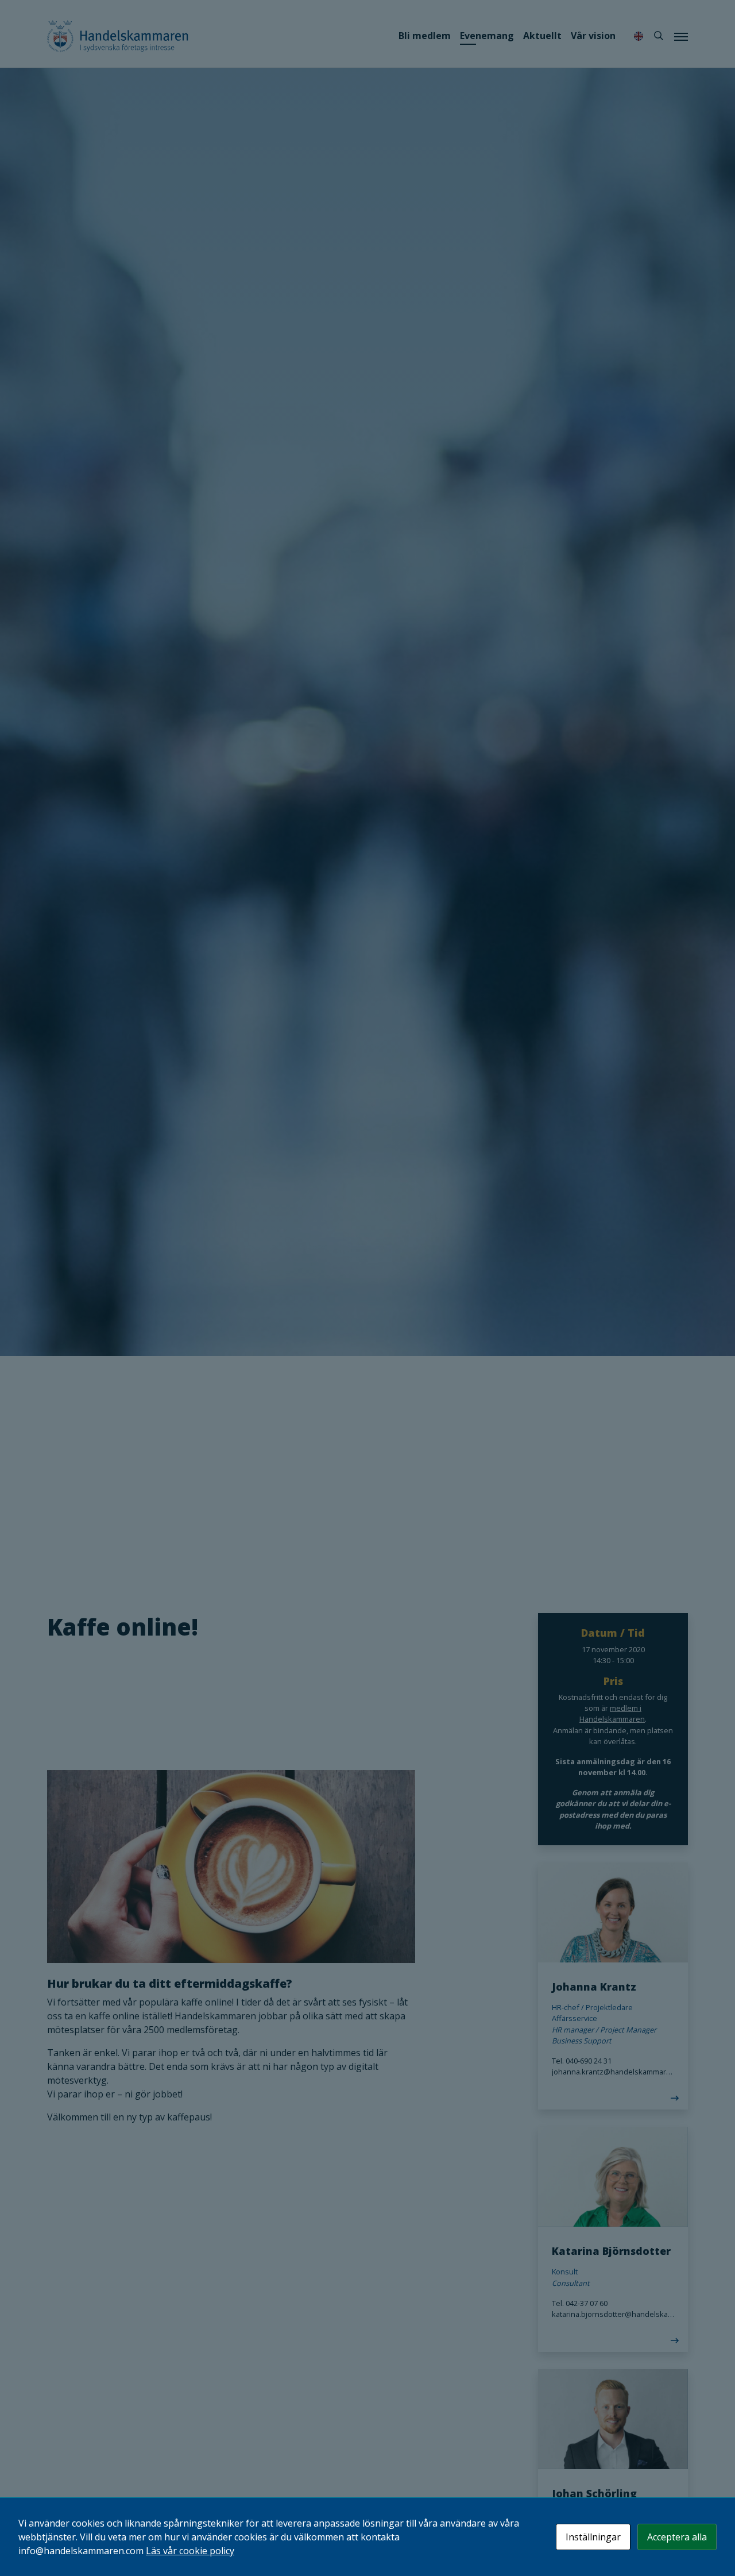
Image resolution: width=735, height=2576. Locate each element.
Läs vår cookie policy (190, 2551)
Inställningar (593, 2537)
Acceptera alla (677, 2537)
